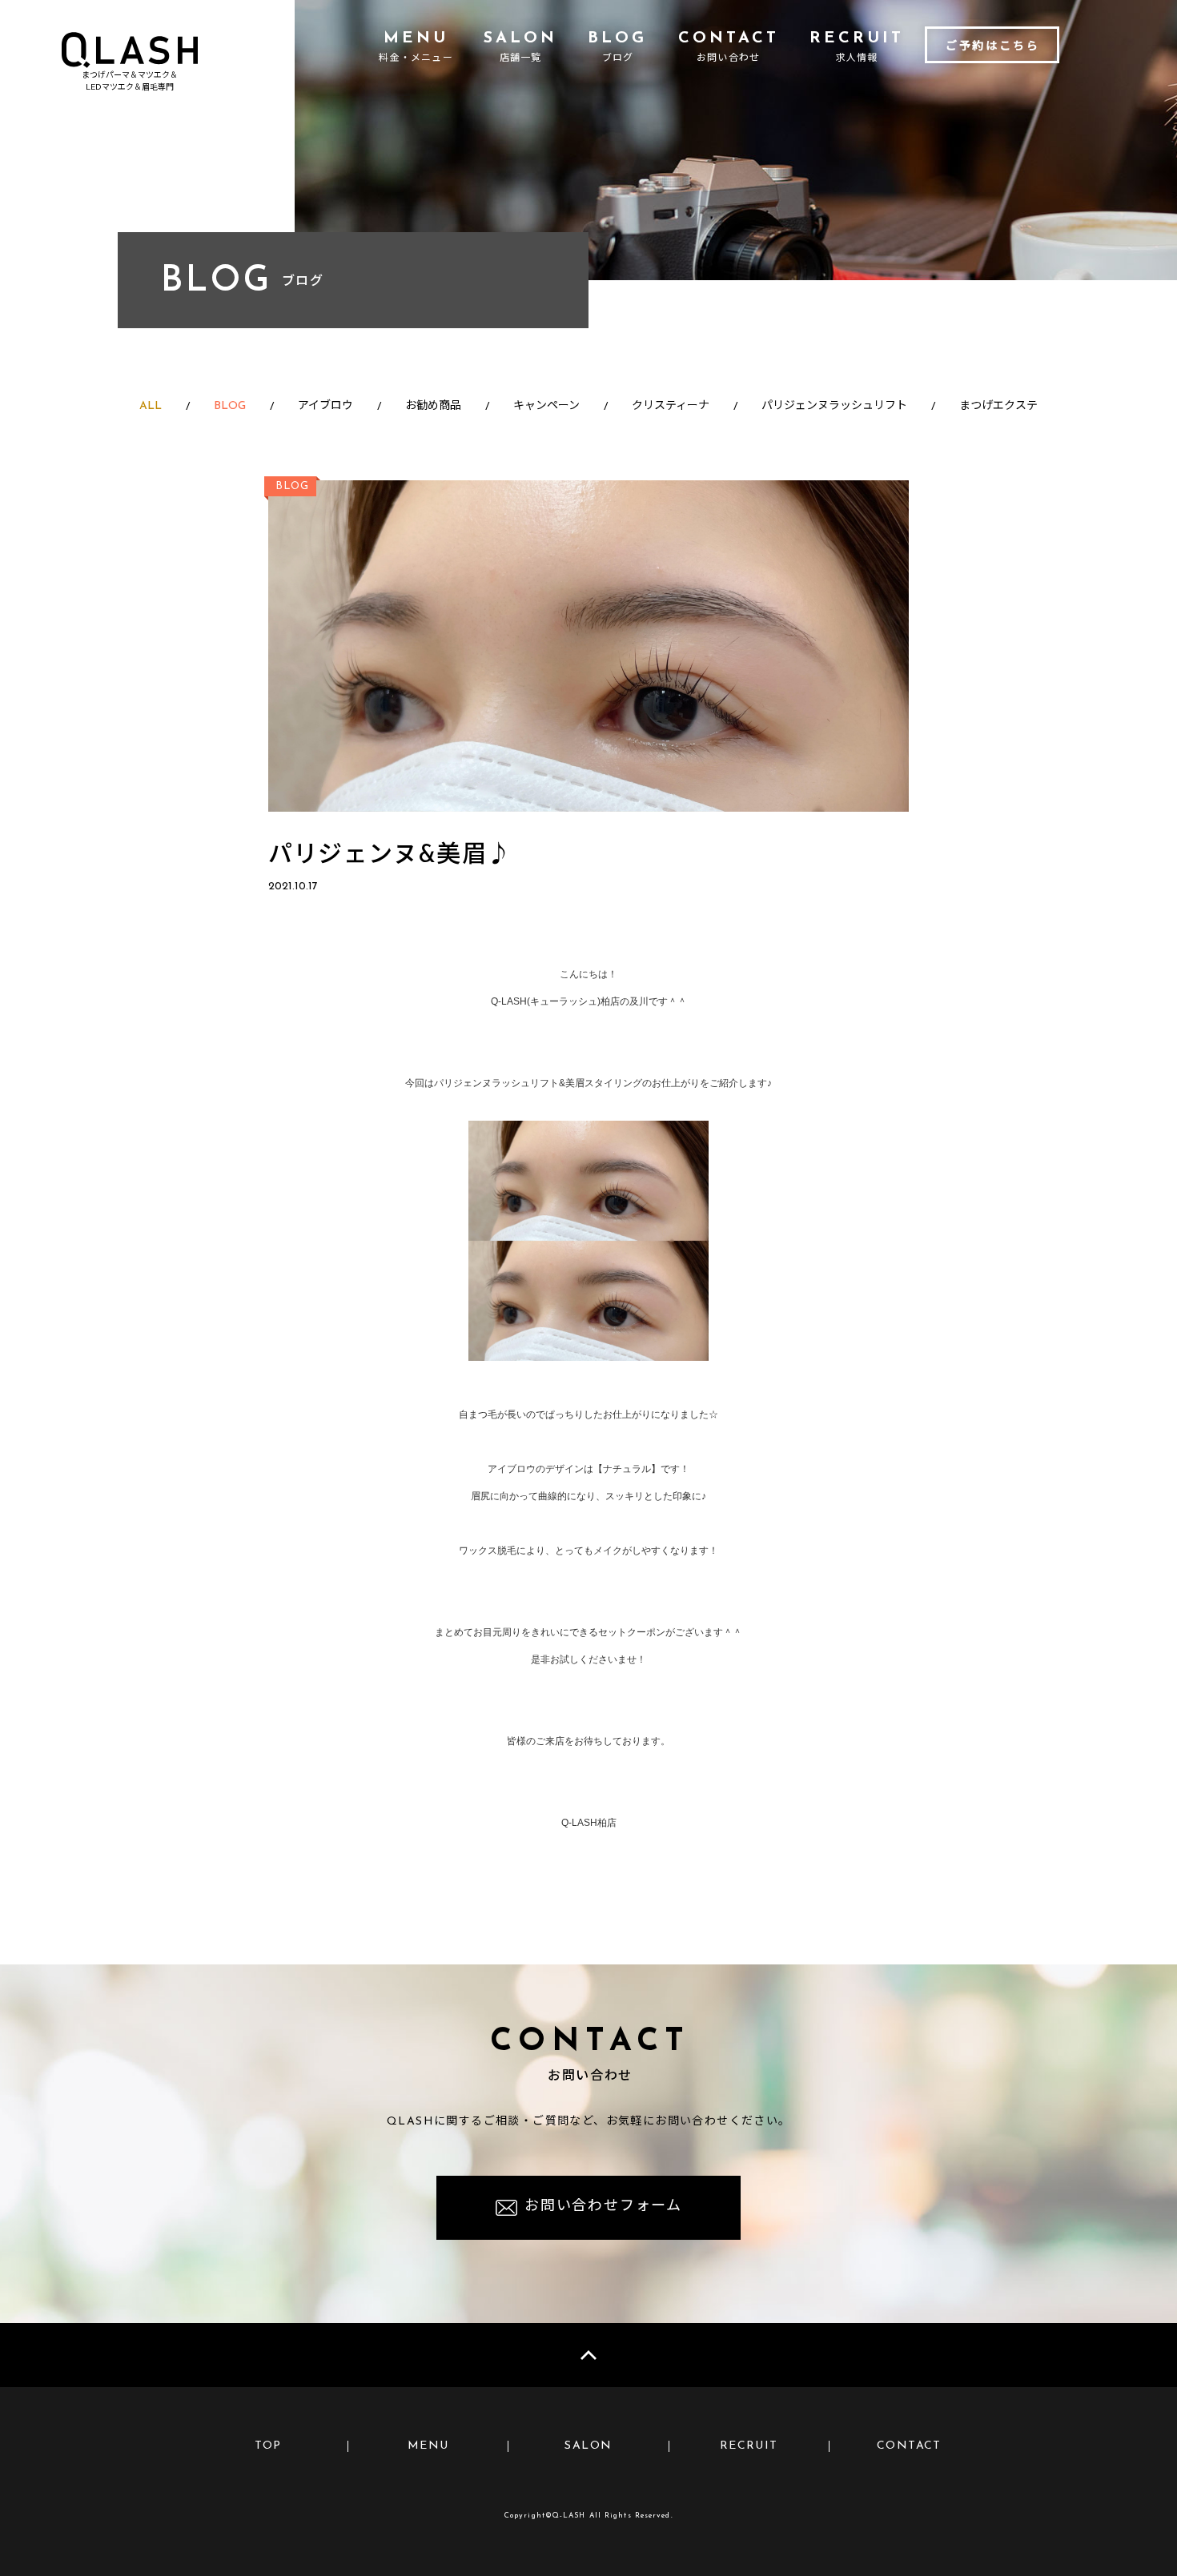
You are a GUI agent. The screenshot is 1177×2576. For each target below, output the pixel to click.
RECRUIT (749, 2446)
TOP (268, 2446)
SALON (588, 2446)
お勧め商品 (433, 406)
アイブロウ (325, 406)
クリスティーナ (671, 406)
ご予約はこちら (993, 47)
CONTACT (909, 2446)
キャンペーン (546, 406)
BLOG (230, 406)
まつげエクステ (998, 406)
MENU (428, 2446)
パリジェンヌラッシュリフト (834, 406)
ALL (151, 406)
